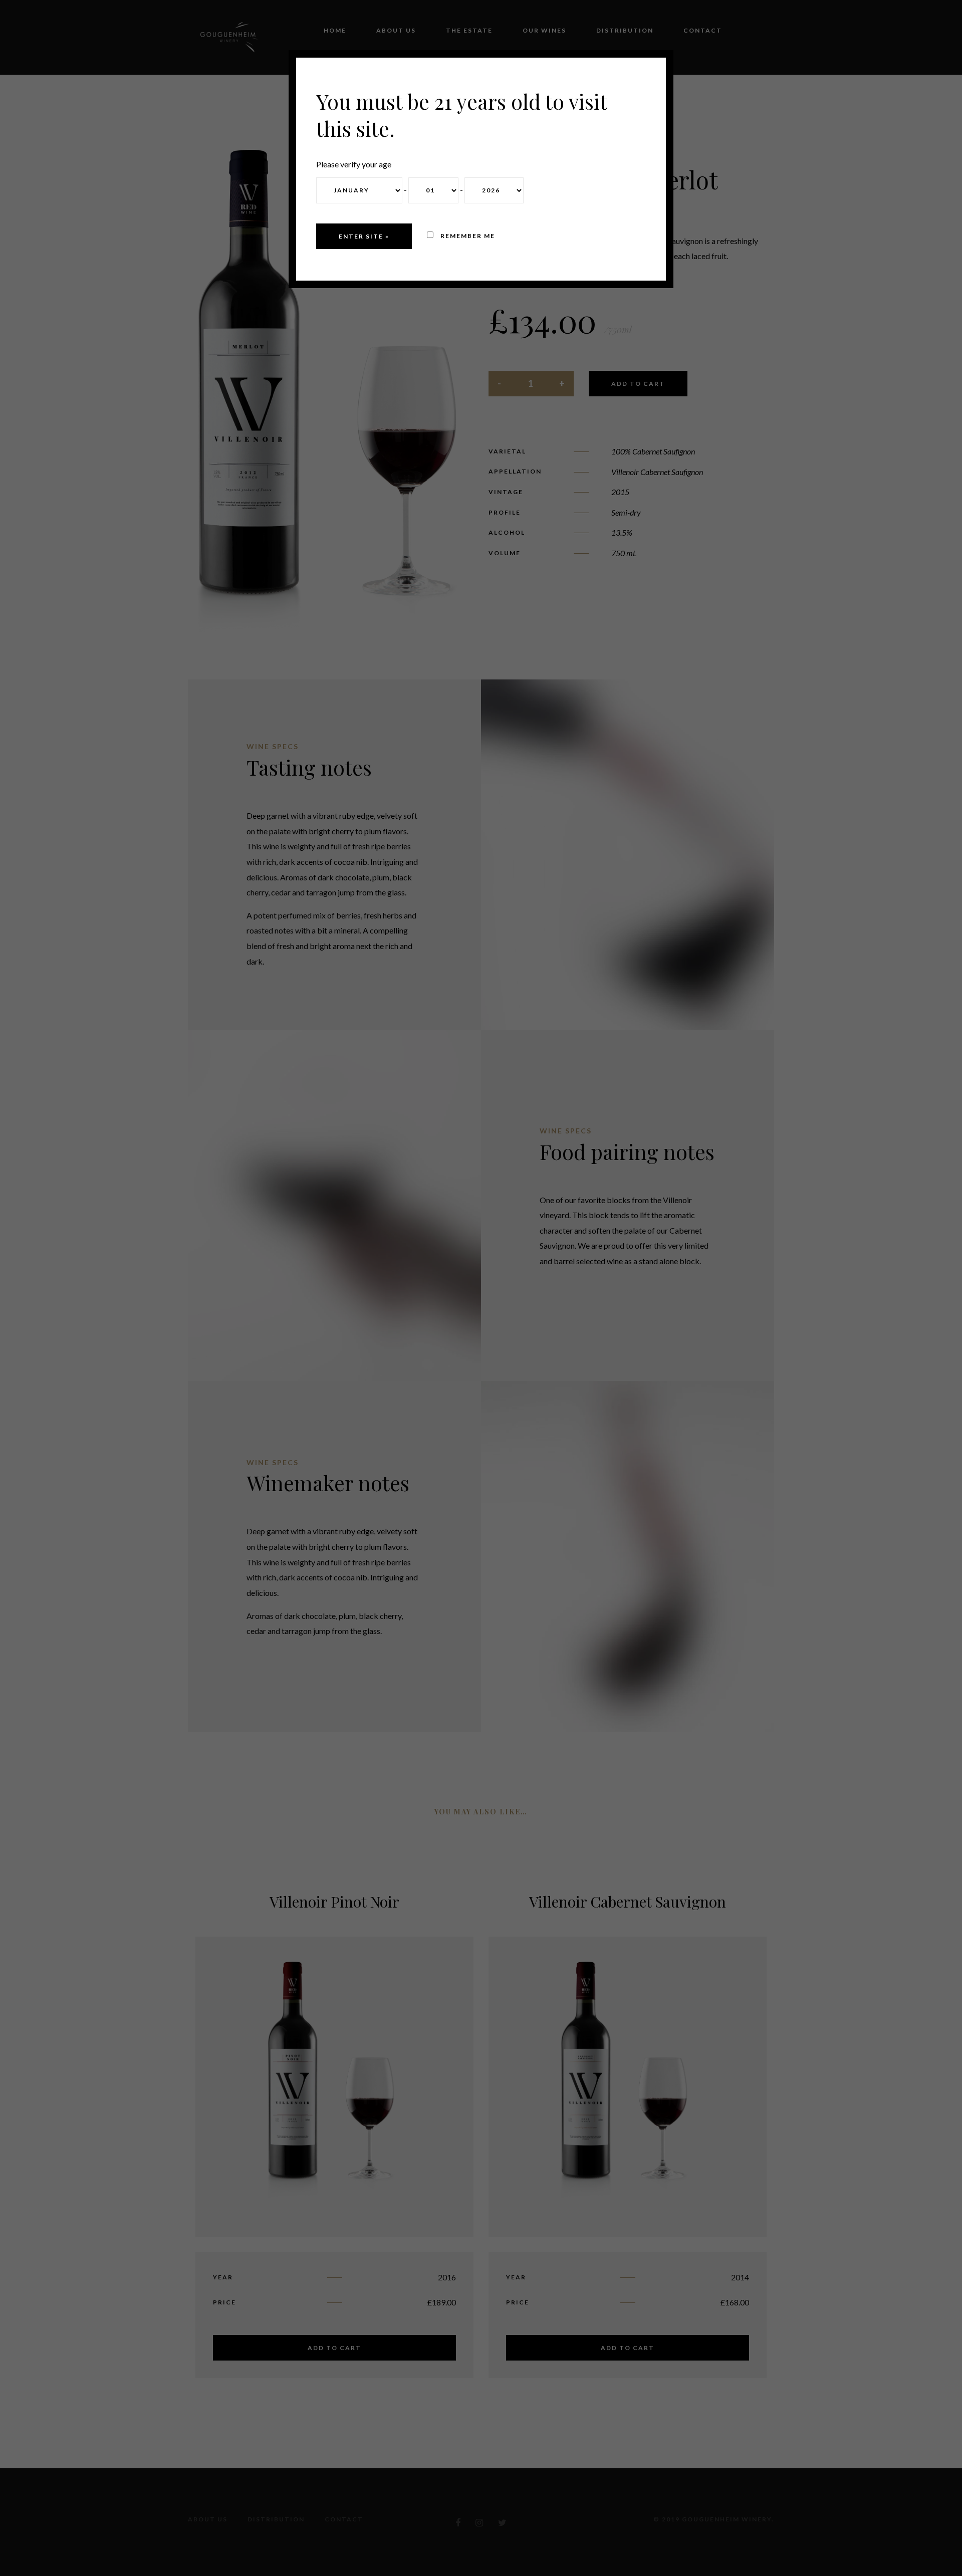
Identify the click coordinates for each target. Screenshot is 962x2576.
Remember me (467, 236)
